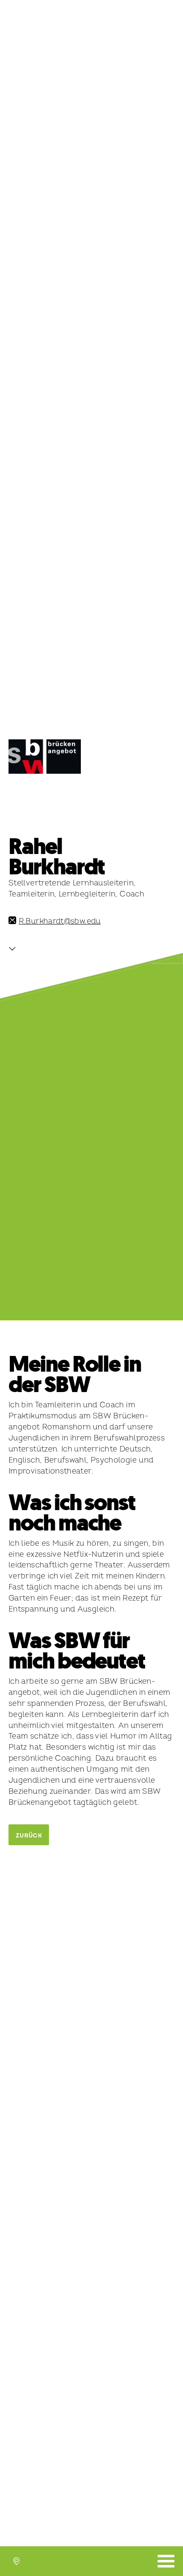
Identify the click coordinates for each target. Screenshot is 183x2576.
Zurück (29, 1836)
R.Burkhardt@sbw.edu (60, 921)
